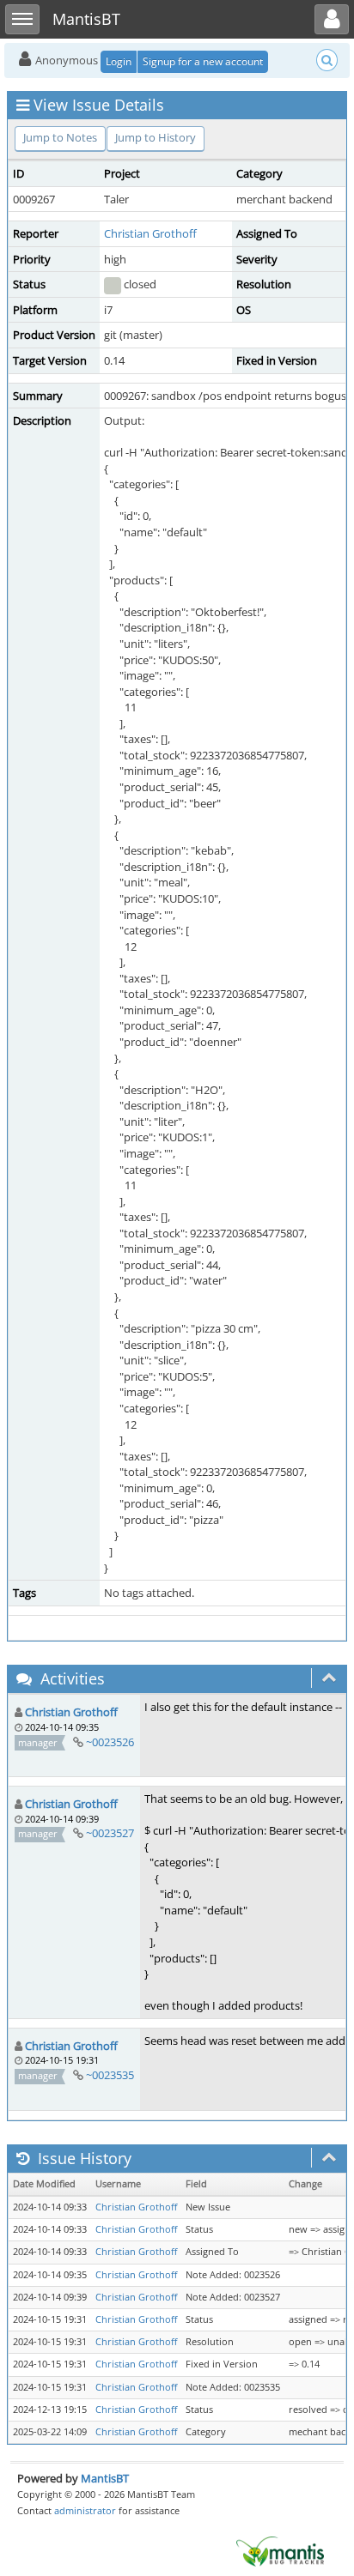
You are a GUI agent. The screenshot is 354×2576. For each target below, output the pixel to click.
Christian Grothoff (150, 233)
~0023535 (110, 2075)
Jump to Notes (60, 137)
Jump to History (156, 137)
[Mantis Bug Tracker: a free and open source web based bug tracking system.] (280, 2550)
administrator (85, 2510)
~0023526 (110, 1742)
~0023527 (110, 1833)
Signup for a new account (203, 61)
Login (119, 61)
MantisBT (105, 2478)
